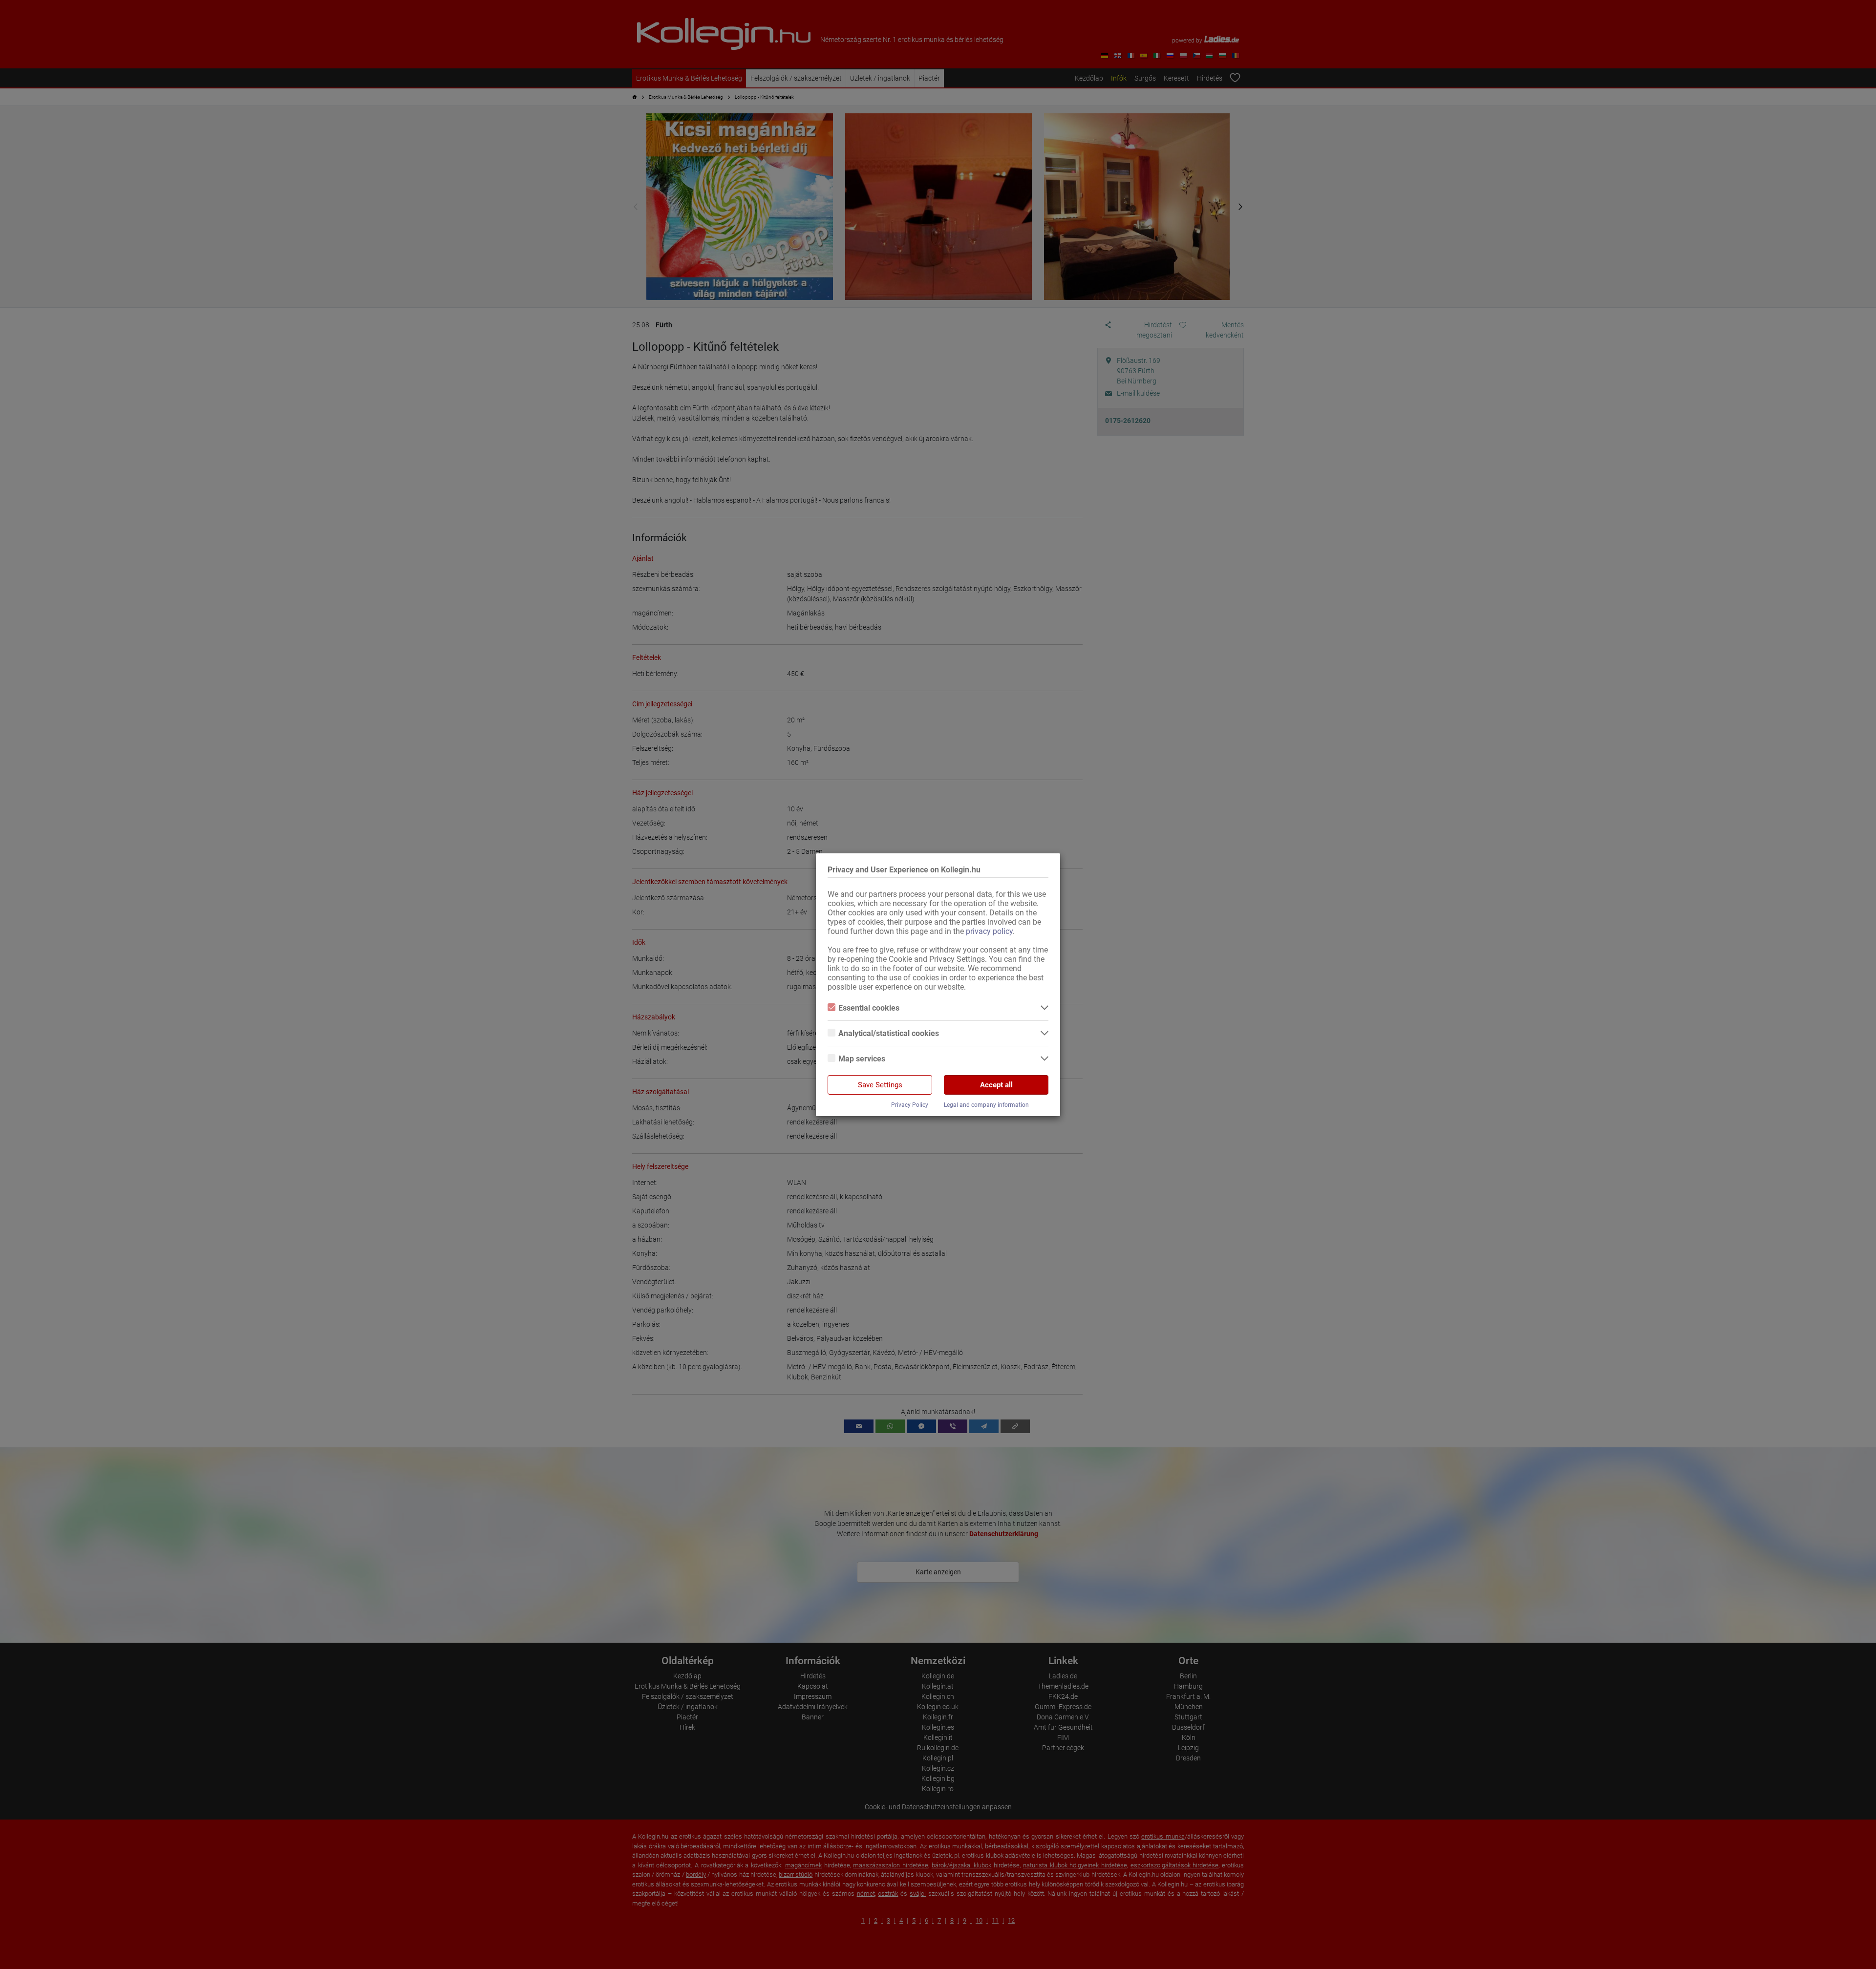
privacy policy (989, 931)
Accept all (996, 1085)
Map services (862, 1059)
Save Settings (880, 1085)
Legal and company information (986, 1105)
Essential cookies (869, 1008)
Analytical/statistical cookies (889, 1033)
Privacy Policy (910, 1105)
